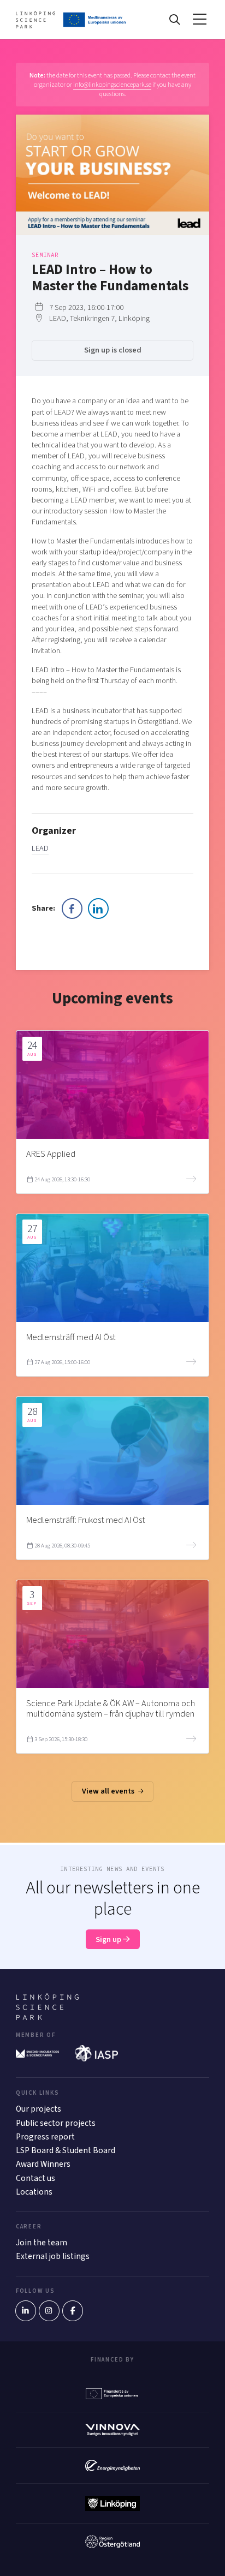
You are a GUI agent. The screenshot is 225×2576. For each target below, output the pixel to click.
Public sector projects (56, 2123)
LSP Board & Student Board (66, 2150)
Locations (34, 2192)
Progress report (45, 2137)
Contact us (35, 2178)
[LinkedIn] (26, 2311)
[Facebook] (73, 2311)
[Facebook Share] (72, 909)
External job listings (53, 2256)
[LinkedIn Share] (98, 909)
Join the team (42, 2243)
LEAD (40, 848)
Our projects (39, 2109)
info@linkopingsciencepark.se (112, 85)
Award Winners (43, 2164)
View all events (109, 1791)
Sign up (109, 1940)
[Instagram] (49, 2311)
